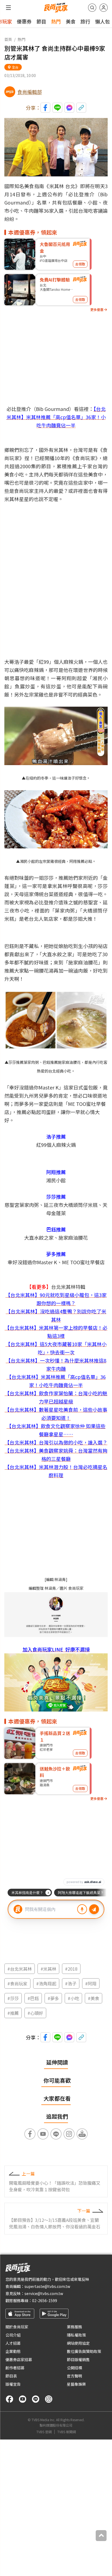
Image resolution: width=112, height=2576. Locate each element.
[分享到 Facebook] (45, 108)
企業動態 (13, 2351)
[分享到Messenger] (69, 108)
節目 (41, 21)
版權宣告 (13, 2384)
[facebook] (10, 2399)
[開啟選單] (8, 8)
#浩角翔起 (46, 1983)
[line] (36, 2399)
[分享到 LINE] (57, 108)
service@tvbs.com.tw (44, 2293)
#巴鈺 (33, 1998)
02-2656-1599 (45, 2300)
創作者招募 (15, 2368)
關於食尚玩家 (17, 2327)
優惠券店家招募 (19, 2359)
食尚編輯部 (30, 92)
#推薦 (13, 2013)
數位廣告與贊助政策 (84, 2351)
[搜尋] (92, 8)
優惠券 (24, 21)
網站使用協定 (78, 2343)
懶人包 (102, 21)
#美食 (94, 1998)
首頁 (8, 39)
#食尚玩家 (17, 1983)
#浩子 (71, 1983)
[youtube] (23, 2399)
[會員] (104, 8)
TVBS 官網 (44, 2432)
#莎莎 (13, 1998)
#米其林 (48, 1969)
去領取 (80, 264)
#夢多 (53, 1998)
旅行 (85, 21)
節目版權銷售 (78, 2359)
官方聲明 (74, 2376)
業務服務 (74, 2327)
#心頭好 (35, 2013)
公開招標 (74, 2368)
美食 (71, 21)
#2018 (71, 1969)
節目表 (11, 2376)
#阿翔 (91, 1983)
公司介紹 (13, 2335)
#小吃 (73, 1998)
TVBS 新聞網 (67, 2432)
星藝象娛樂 (76, 2384)
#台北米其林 (20, 1969)
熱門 (56, 21)
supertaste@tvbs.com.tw (47, 2286)
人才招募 (13, 2343)
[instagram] (49, 2399)
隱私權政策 (76, 2335)
